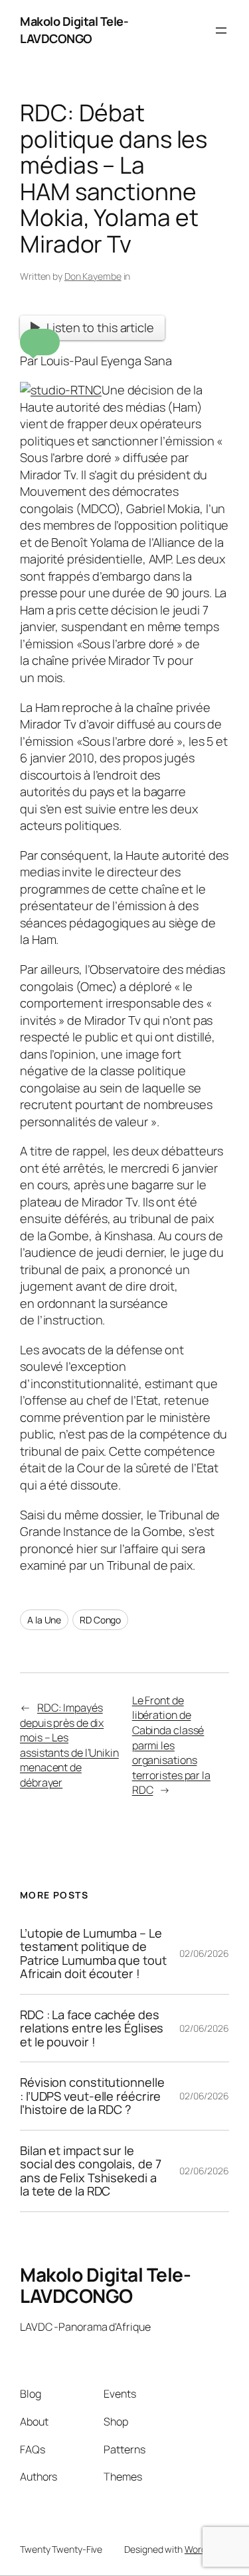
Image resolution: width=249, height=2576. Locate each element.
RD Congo (100, 1620)
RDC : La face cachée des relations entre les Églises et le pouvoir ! (92, 2028)
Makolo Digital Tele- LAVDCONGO (74, 30)
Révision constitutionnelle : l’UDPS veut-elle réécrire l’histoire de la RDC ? (92, 2096)
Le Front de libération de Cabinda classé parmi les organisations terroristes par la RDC (171, 1745)
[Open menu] (221, 30)
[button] (40, 342)
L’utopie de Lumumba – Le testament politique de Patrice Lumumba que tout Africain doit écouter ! (93, 1954)
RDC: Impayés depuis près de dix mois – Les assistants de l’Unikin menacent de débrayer (69, 1745)
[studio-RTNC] (61, 390)
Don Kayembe (93, 276)
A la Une (44, 1620)
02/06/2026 (204, 1953)
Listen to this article (100, 327)
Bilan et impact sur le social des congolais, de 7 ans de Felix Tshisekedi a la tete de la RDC (90, 2171)
